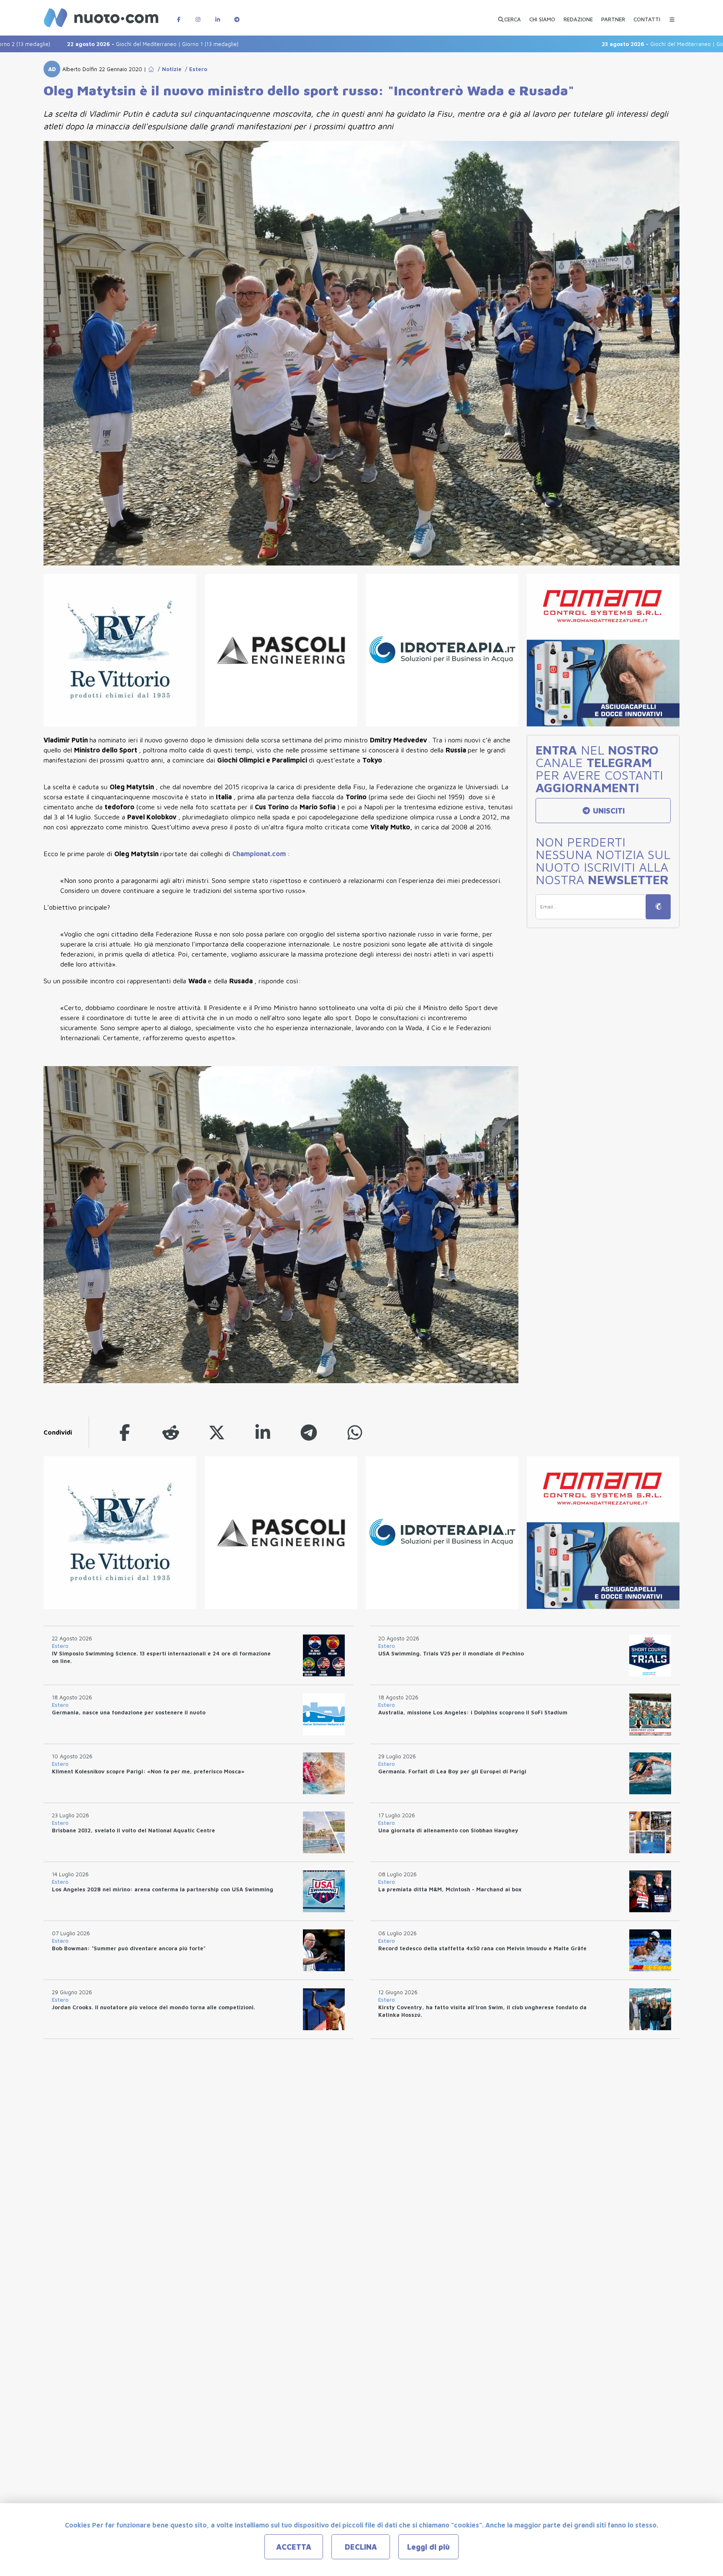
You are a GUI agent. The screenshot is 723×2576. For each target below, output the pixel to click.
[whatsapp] (355, 1432)
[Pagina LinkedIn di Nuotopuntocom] (218, 15)
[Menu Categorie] (672, 15)
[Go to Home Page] (151, 69)
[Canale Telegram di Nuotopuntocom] (237, 15)
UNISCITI (608, 811)
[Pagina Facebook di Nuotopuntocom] (179, 15)
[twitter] (217, 1432)
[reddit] (171, 1432)
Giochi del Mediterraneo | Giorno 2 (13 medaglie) (598, 44)
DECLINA (361, 2547)
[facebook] (125, 1432)
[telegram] (309, 1432)
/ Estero (194, 69)
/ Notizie (168, 69)
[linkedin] (263, 1432)
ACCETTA (294, 2547)
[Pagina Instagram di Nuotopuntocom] (198, 15)
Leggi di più (428, 2547)
